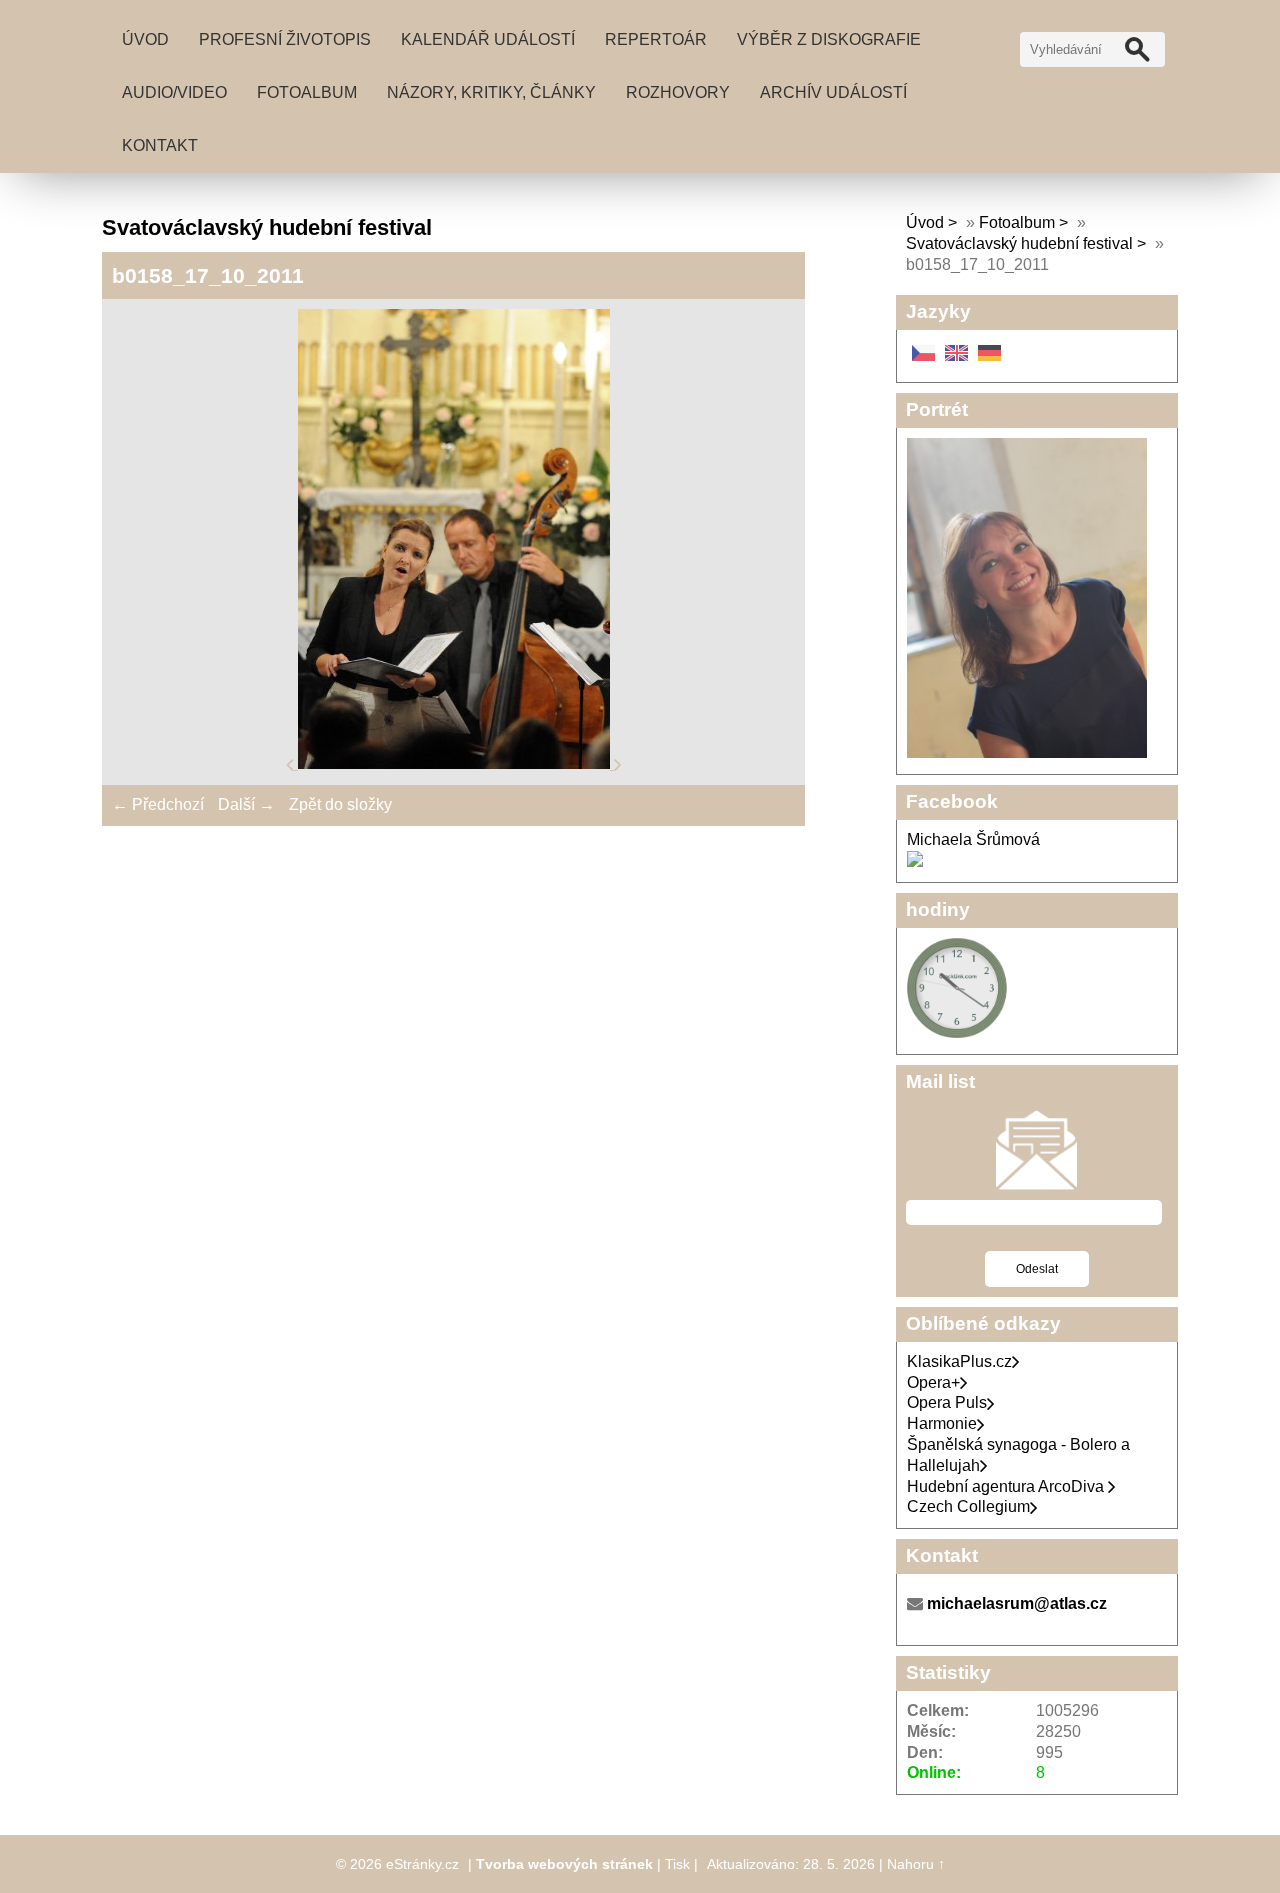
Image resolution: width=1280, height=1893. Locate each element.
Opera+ (933, 1382)
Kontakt (160, 145)
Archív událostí (833, 92)
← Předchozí (158, 804)
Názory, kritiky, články (491, 92)
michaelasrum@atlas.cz (1017, 1603)
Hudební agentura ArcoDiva (1007, 1486)
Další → (246, 804)
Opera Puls (947, 1402)
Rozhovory (678, 92)
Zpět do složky (340, 804)
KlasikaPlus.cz (959, 1361)
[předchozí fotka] (292, 763)
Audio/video (174, 92)
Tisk (677, 1864)
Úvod (145, 39)
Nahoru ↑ (916, 1864)
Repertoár (656, 39)
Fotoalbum (307, 92)
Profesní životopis (285, 39)
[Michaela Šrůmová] (915, 861)
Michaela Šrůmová (973, 839)
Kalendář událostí (488, 39)
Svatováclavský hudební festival (1019, 243)
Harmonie (942, 1423)
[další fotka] (618, 763)
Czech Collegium (968, 1506)
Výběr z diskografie (829, 39)
